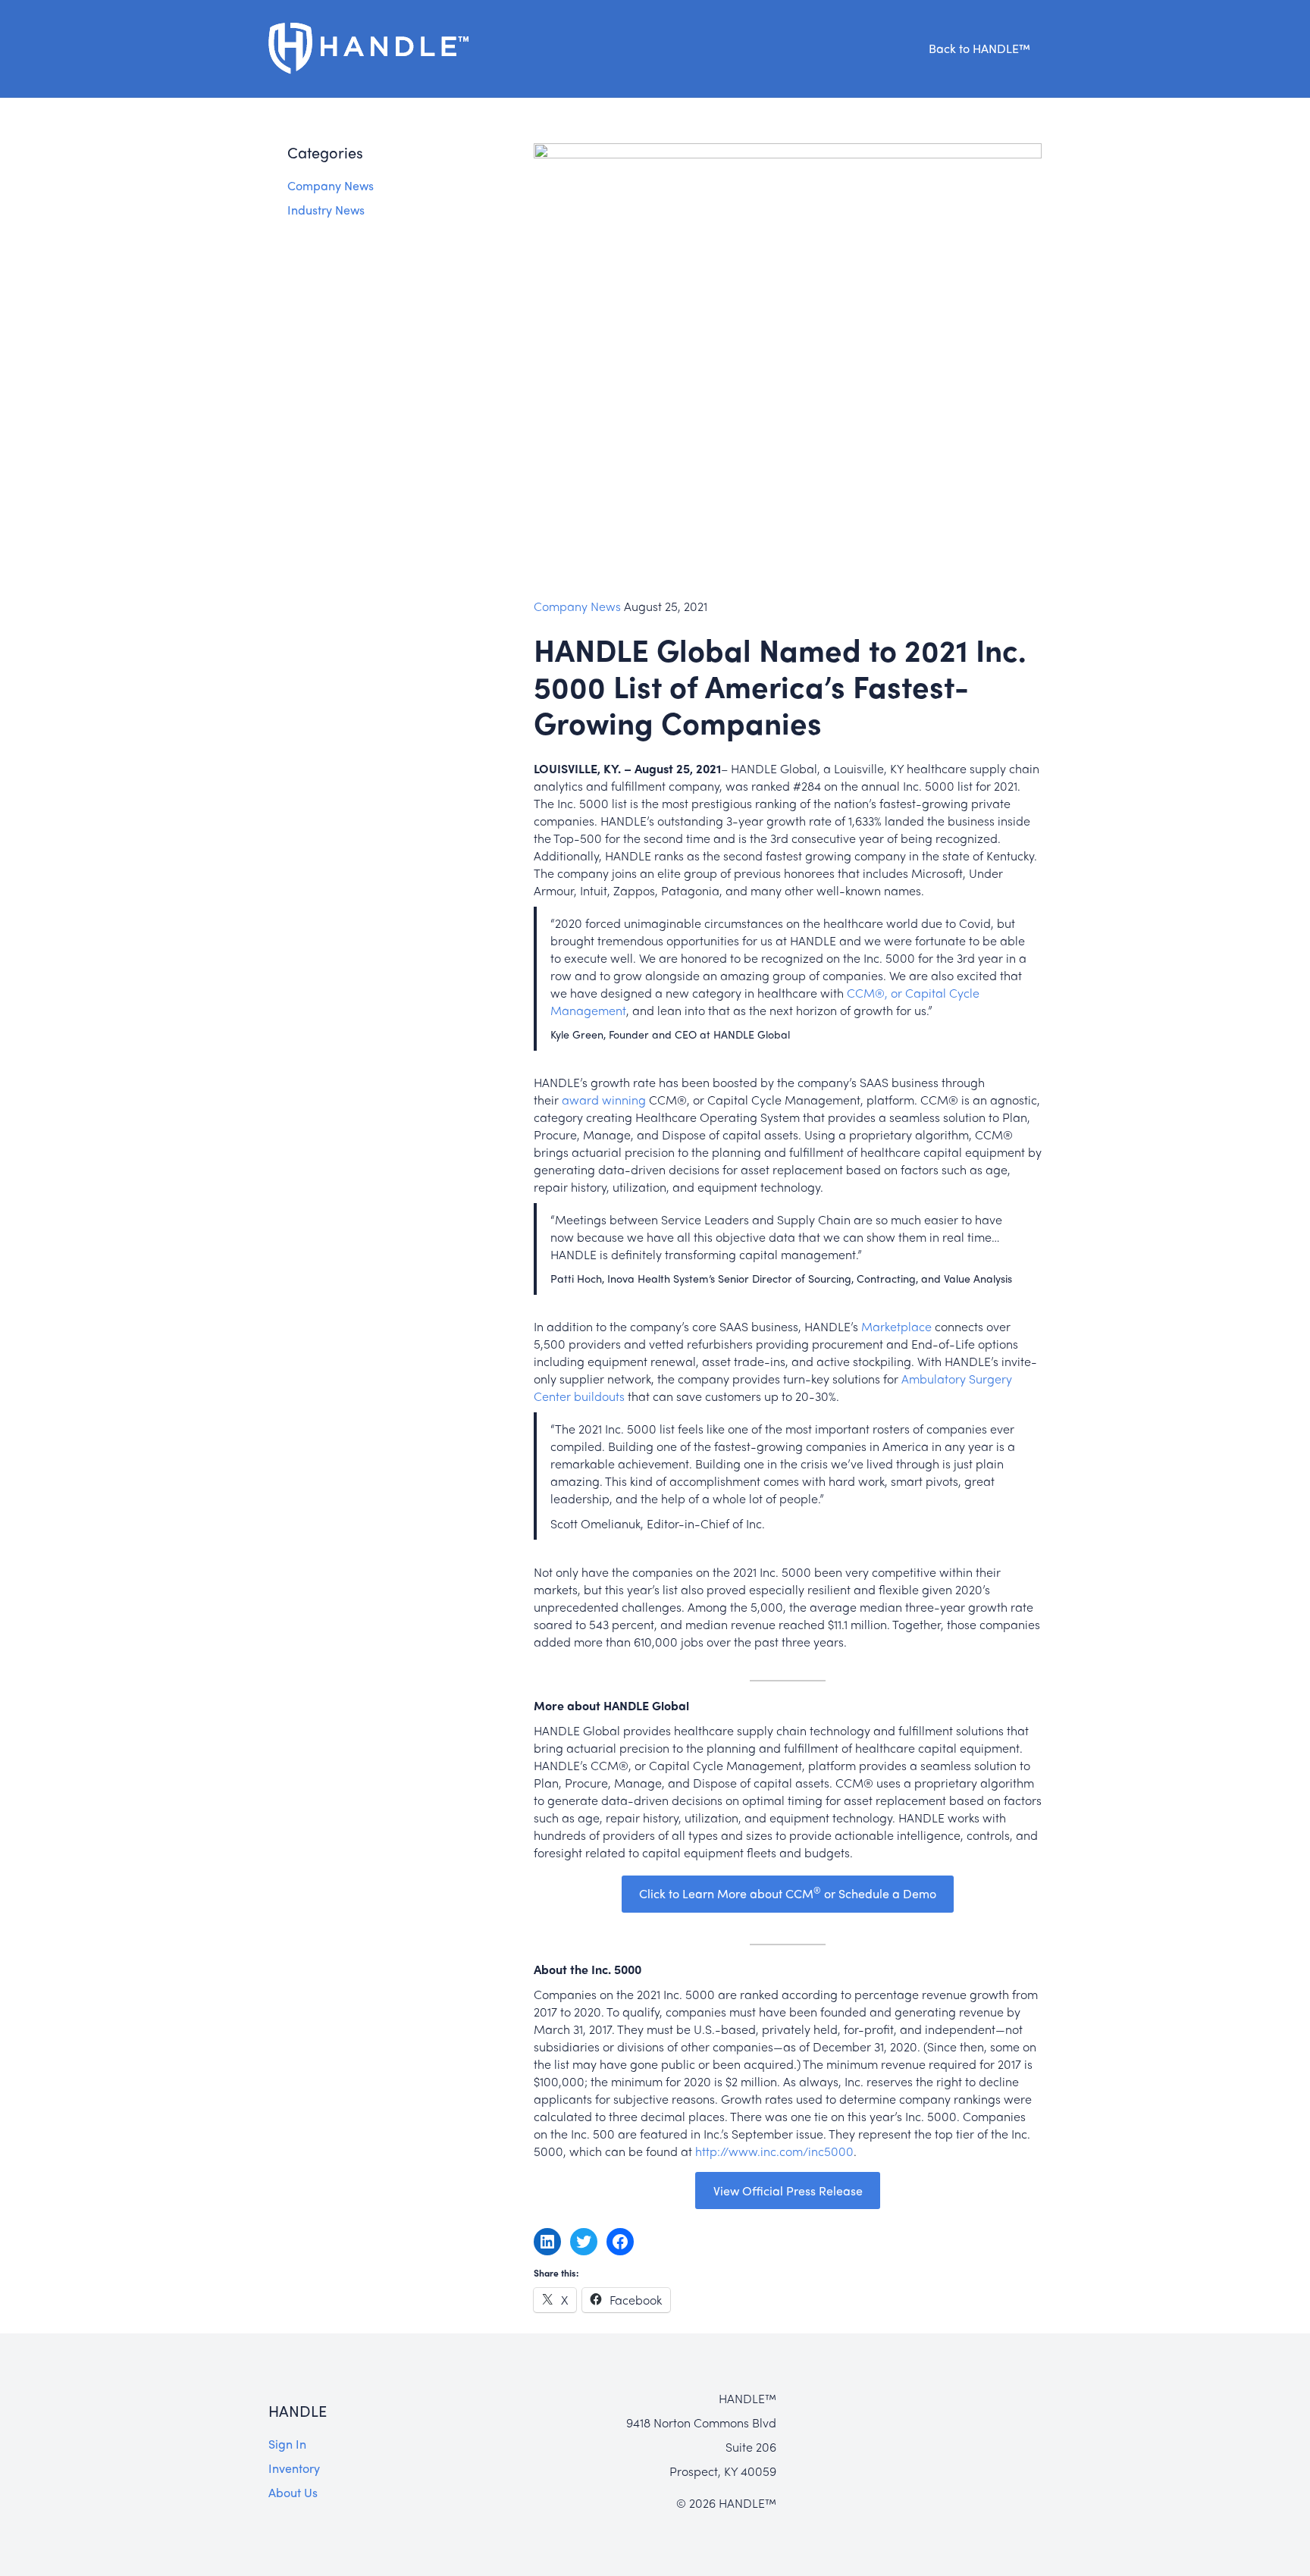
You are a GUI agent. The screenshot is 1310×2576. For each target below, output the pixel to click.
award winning (604, 1100)
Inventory (294, 2468)
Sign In (287, 2444)
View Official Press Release (788, 2191)
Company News (331, 185)
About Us (293, 2492)
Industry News (326, 210)
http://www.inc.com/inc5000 (774, 2151)
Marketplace (896, 1326)
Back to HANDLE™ (979, 48)
